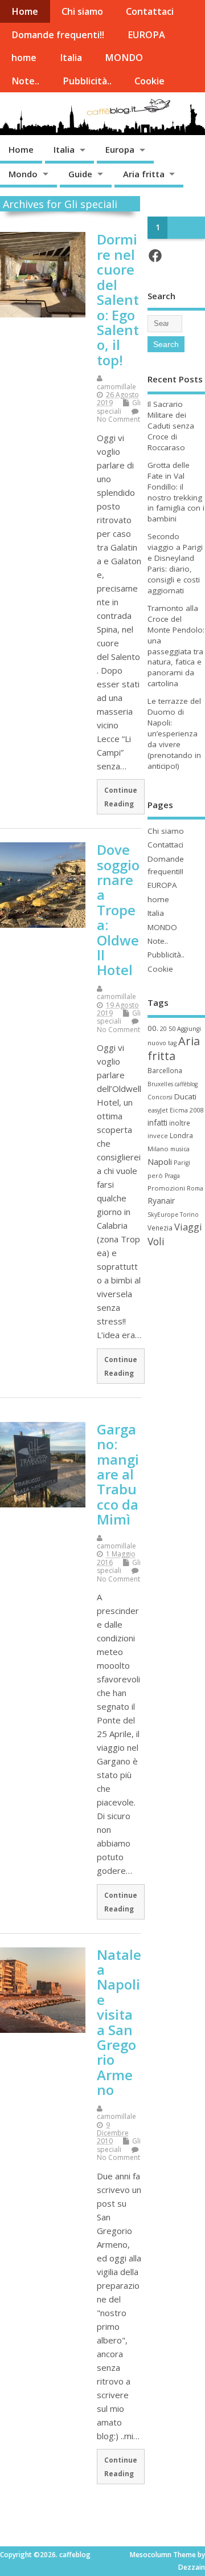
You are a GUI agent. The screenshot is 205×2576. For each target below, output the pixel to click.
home (24, 58)
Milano (158, 1149)
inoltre (180, 1123)
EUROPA (146, 35)
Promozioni (166, 1188)
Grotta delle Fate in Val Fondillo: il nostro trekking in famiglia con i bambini (176, 492)
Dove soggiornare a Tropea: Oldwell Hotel (118, 910)
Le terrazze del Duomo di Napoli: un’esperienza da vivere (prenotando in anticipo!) (174, 733)
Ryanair (161, 1201)
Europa (120, 149)
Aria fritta (144, 174)
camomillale (116, 387)
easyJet (158, 1110)
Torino (189, 1214)
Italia (71, 58)
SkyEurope (163, 1214)
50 (172, 1028)
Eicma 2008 (186, 1110)
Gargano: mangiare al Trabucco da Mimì (118, 1474)
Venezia (160, 1228)
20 (163, 1029)
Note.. (25, 81)
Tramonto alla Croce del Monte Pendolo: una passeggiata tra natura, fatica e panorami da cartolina (176, 646)
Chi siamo (82, 11)
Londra (181, 1136)
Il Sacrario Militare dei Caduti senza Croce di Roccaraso (171, 426)
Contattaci (150, 11)
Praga (172, 1176)
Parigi (182, 1163)
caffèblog (186, 1084)
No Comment (118, 419)
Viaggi (188, 1227)
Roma (195, 1188)
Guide (80, 174)
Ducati (185, 1097)
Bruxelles (160, 1084)
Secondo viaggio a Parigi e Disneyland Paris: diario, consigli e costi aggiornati (175, 563)
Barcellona (165, 1070)
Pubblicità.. (87, 81)
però (155, 1175)
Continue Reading (121, 797)
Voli (156, 1241)
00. (153, 1028)
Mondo (23, 174)
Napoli (160, 1161)
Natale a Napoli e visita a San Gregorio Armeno (119, 2022)
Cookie (149, 81)
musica (180, 1149)
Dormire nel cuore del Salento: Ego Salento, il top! (118, 299)
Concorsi (160, 1097)
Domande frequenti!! (58, 35)
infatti (157, 1122)
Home (25, 11)
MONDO (124, 58)
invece (158, 1136)
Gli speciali (119, 407)
